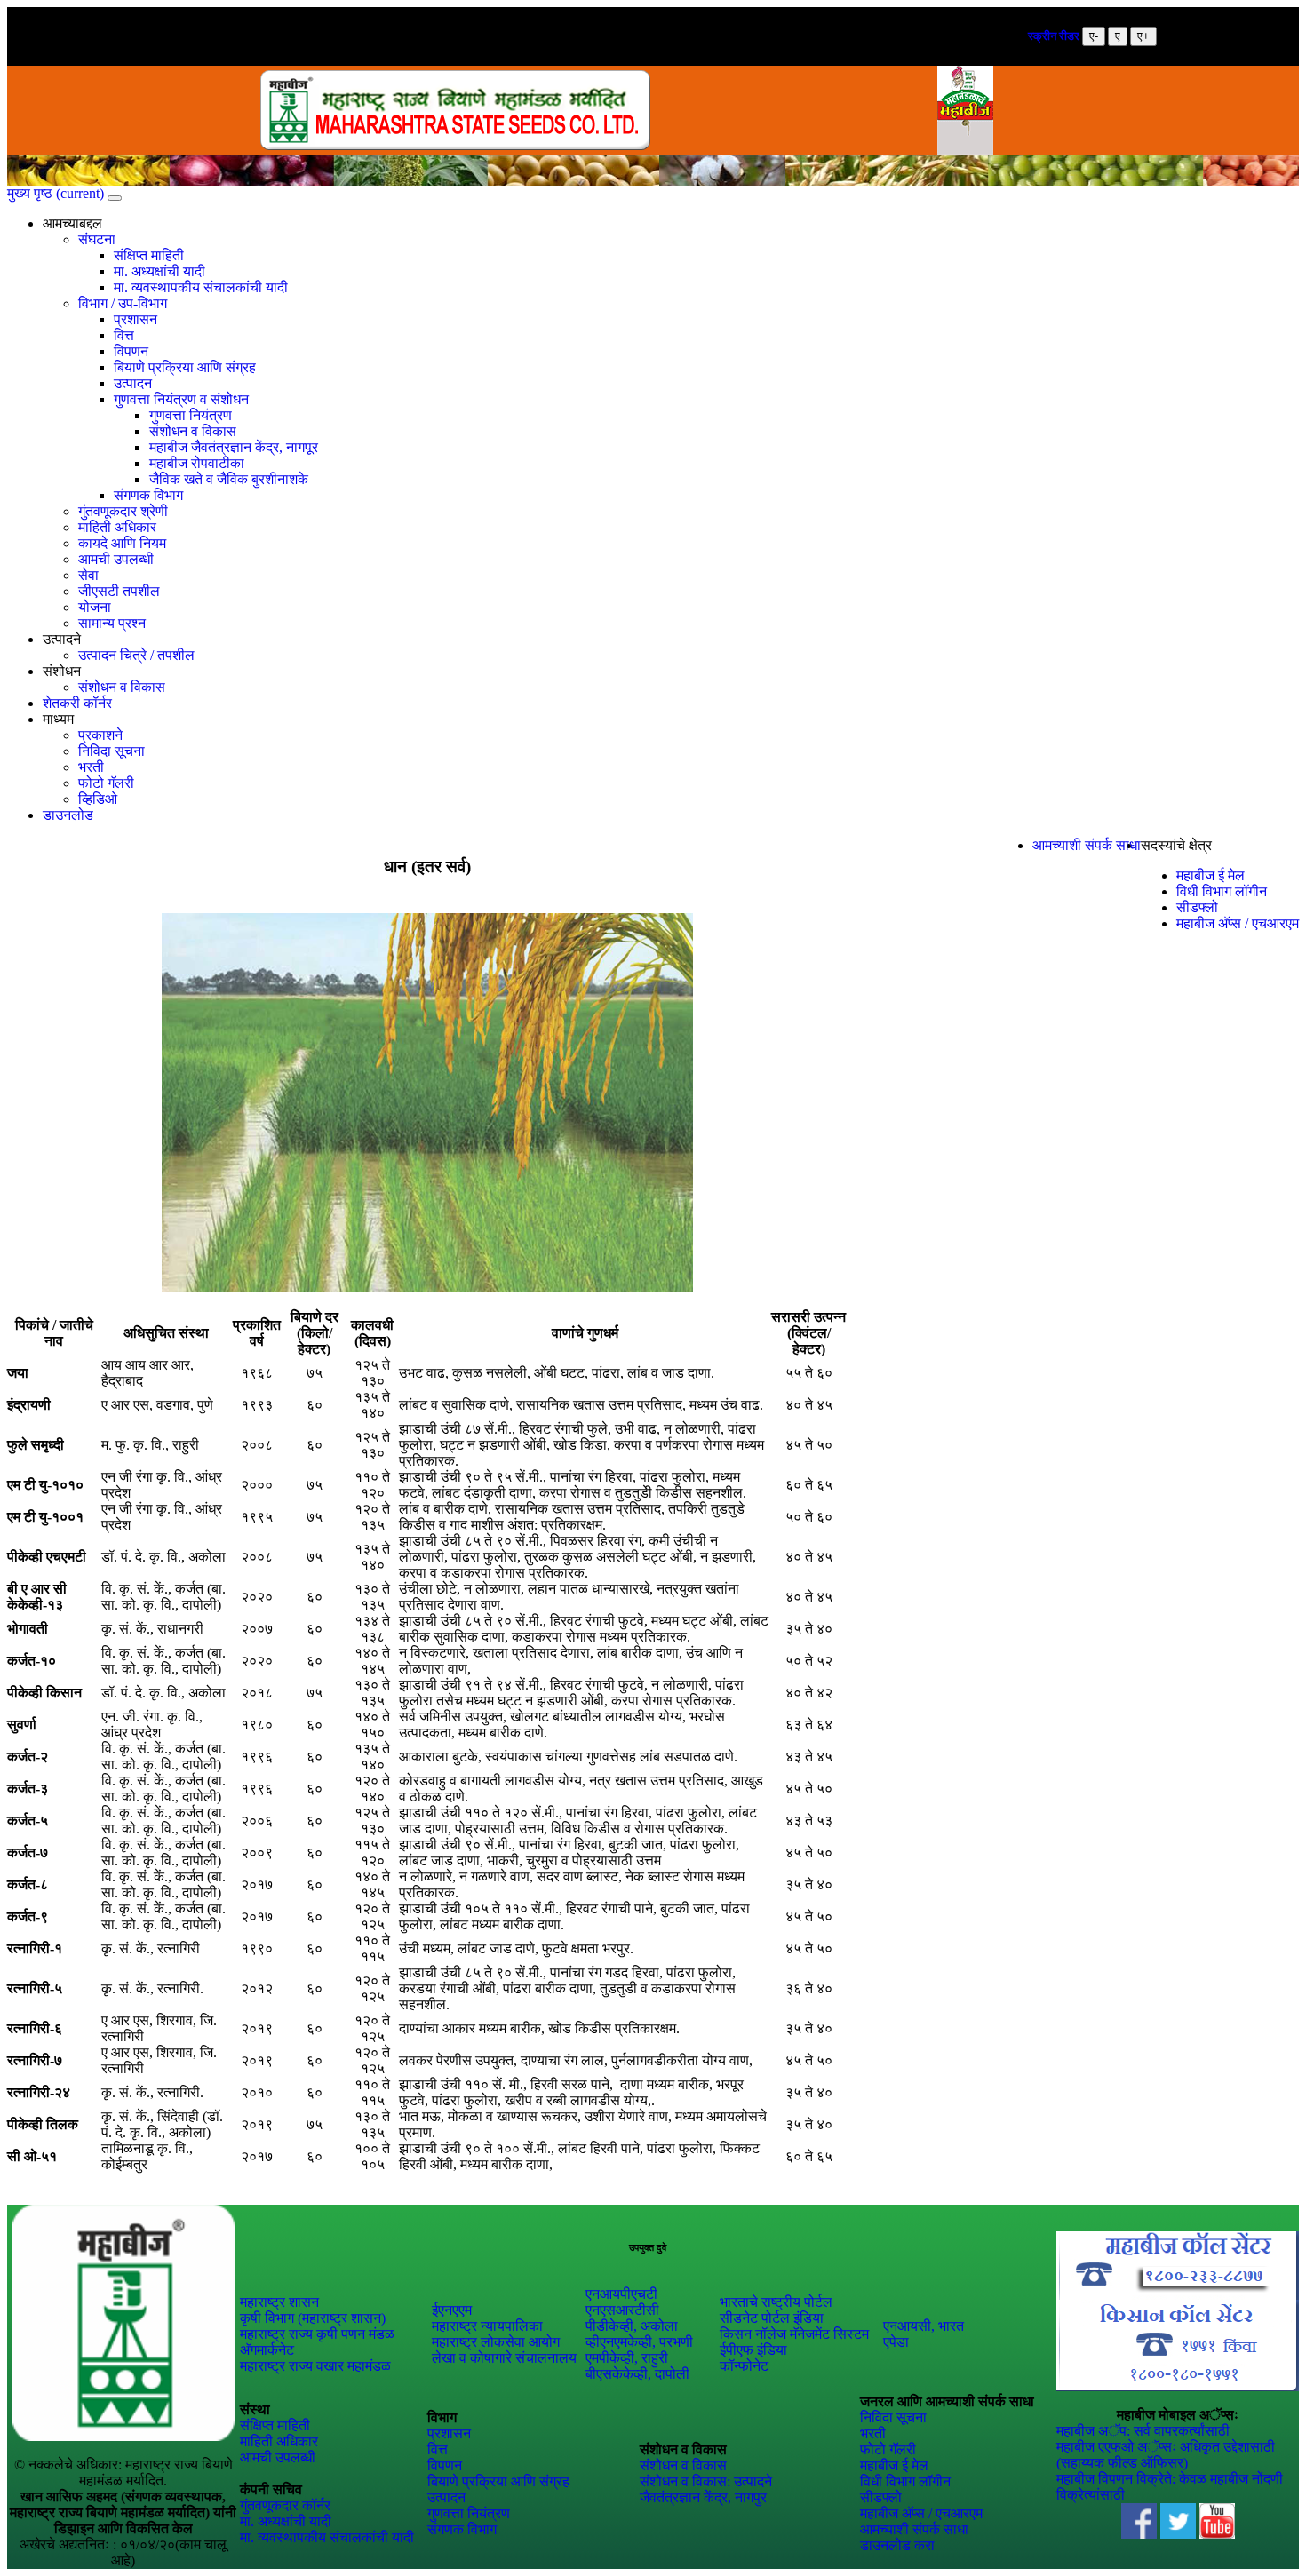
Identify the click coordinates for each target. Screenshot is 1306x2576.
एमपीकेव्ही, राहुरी (627, 2358)
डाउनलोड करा (897, 2545)
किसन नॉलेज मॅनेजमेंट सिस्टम (794, 2334)
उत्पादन (133, 383)
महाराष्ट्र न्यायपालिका (487, 2326)
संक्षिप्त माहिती (149, 255)
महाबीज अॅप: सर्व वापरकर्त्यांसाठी (1143, 2431)
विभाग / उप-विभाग (123, 303)
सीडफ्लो (1197, 907)
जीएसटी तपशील (119, 591)
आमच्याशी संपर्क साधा (1087, 845)
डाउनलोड (68, 815)
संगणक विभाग (148, 495)
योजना (95, 607)
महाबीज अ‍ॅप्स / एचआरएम (1238, 923)
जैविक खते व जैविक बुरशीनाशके (229, 479)
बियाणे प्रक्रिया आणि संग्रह (185, 367)
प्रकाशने (100, 735)
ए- (1094, 36)
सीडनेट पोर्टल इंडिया (772, 2318)
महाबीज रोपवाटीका (197, 463)
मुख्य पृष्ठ (56, 193)
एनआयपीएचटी (621, 2294)
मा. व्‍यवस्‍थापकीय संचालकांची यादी (201, 287)
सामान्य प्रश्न (112, 623)
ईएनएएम (452, 2310)
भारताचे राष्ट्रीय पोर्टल (776, 2302)
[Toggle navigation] (115, 198)
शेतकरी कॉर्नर (77, 703)
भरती (91, 767)
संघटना (97, 239)
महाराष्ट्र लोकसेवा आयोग (496, 2342)
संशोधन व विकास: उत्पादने (706, 2481)
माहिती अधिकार (117, 527)
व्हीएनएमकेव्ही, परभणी (639, 2342)
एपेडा (896, 2342)
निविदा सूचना (111, 751)
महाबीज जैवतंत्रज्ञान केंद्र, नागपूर (234, 447)
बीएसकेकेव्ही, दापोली (637, 2374)
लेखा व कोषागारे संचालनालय (504, 2358)
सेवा (88, 575)
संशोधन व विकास (193, 431)
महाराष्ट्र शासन (279, 2302)
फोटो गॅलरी (106, 783)
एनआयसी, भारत (924, 2326)
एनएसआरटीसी (622, 2310)
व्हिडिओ (98, 799)
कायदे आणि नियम (122, 543)
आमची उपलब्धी (116, 559)
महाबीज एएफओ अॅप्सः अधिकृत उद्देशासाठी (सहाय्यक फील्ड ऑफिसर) (1166, 2455)
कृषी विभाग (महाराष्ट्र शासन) (313, 2318)
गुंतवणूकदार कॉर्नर (285, 2505)
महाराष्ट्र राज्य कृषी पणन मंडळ (317, 2334)
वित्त (124, 335)
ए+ (1143, 36)
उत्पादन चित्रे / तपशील (136, 655)
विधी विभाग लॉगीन (1222, 891)
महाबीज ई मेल (1210, 875)
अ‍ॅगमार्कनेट (267, 2350)
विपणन (131, 351)
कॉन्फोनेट (744, 2366)
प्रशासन (135, 319)
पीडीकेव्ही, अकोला (632, 2326)
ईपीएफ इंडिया (753, 2350)
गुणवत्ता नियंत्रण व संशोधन (181, 399)
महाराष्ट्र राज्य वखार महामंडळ (315, 2366)
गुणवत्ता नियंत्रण (191, 415)
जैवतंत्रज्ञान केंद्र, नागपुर (703, 2497)
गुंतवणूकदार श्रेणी (123, 511)
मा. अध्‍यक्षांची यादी (159, 271)
